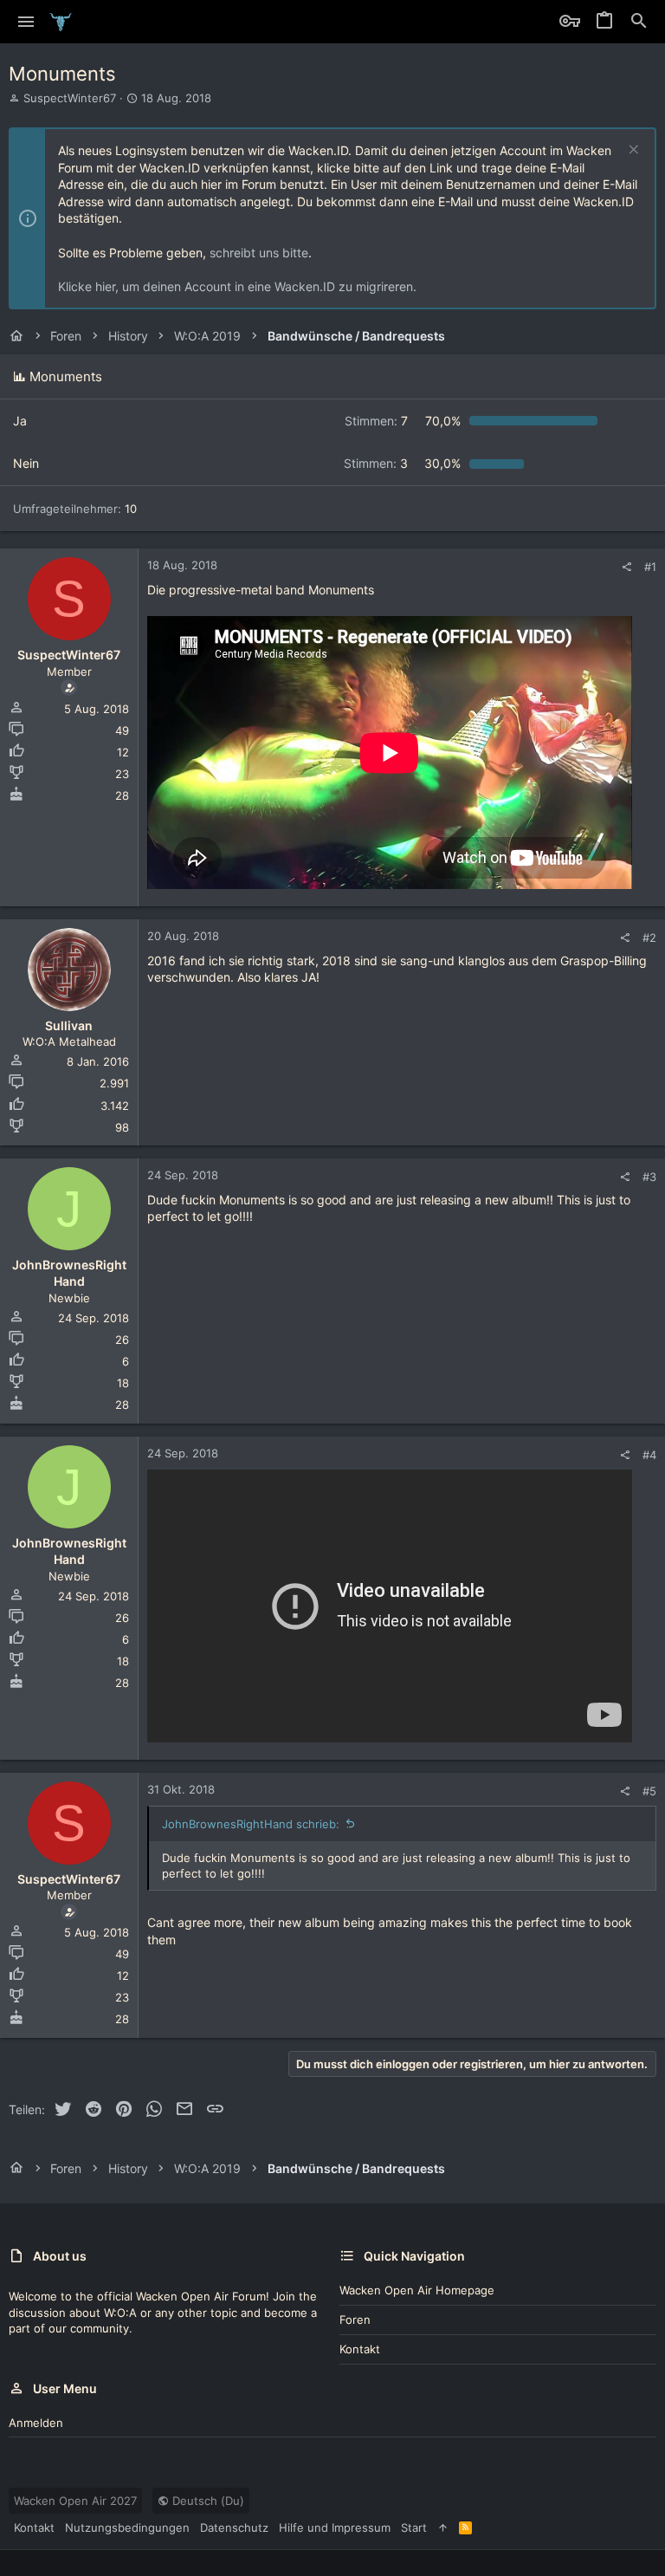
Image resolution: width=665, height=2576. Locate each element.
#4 (649, 1455)
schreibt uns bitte (259, 253)
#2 (649, 938)
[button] (26, 22)
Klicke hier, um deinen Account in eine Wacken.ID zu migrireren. (237, 286)
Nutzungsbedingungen (127, 2527)
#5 (649, 1791)
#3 (649, 1177)
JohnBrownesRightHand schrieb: (251, 1824)
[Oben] (443, 2527)
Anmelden (36, 2423)
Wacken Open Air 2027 (75, 2501)
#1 (650, 567)
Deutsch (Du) (207, 2501)
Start (414, 2527)
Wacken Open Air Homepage (417, 2290)
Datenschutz (234, 2527)
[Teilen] (626, 567)
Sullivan (69, 1025)
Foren (355, 2320)
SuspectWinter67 (70, 98)
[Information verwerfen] (632, 151)
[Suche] (639, 22)
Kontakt (360, 2349)
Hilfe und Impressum (335, 2527)
